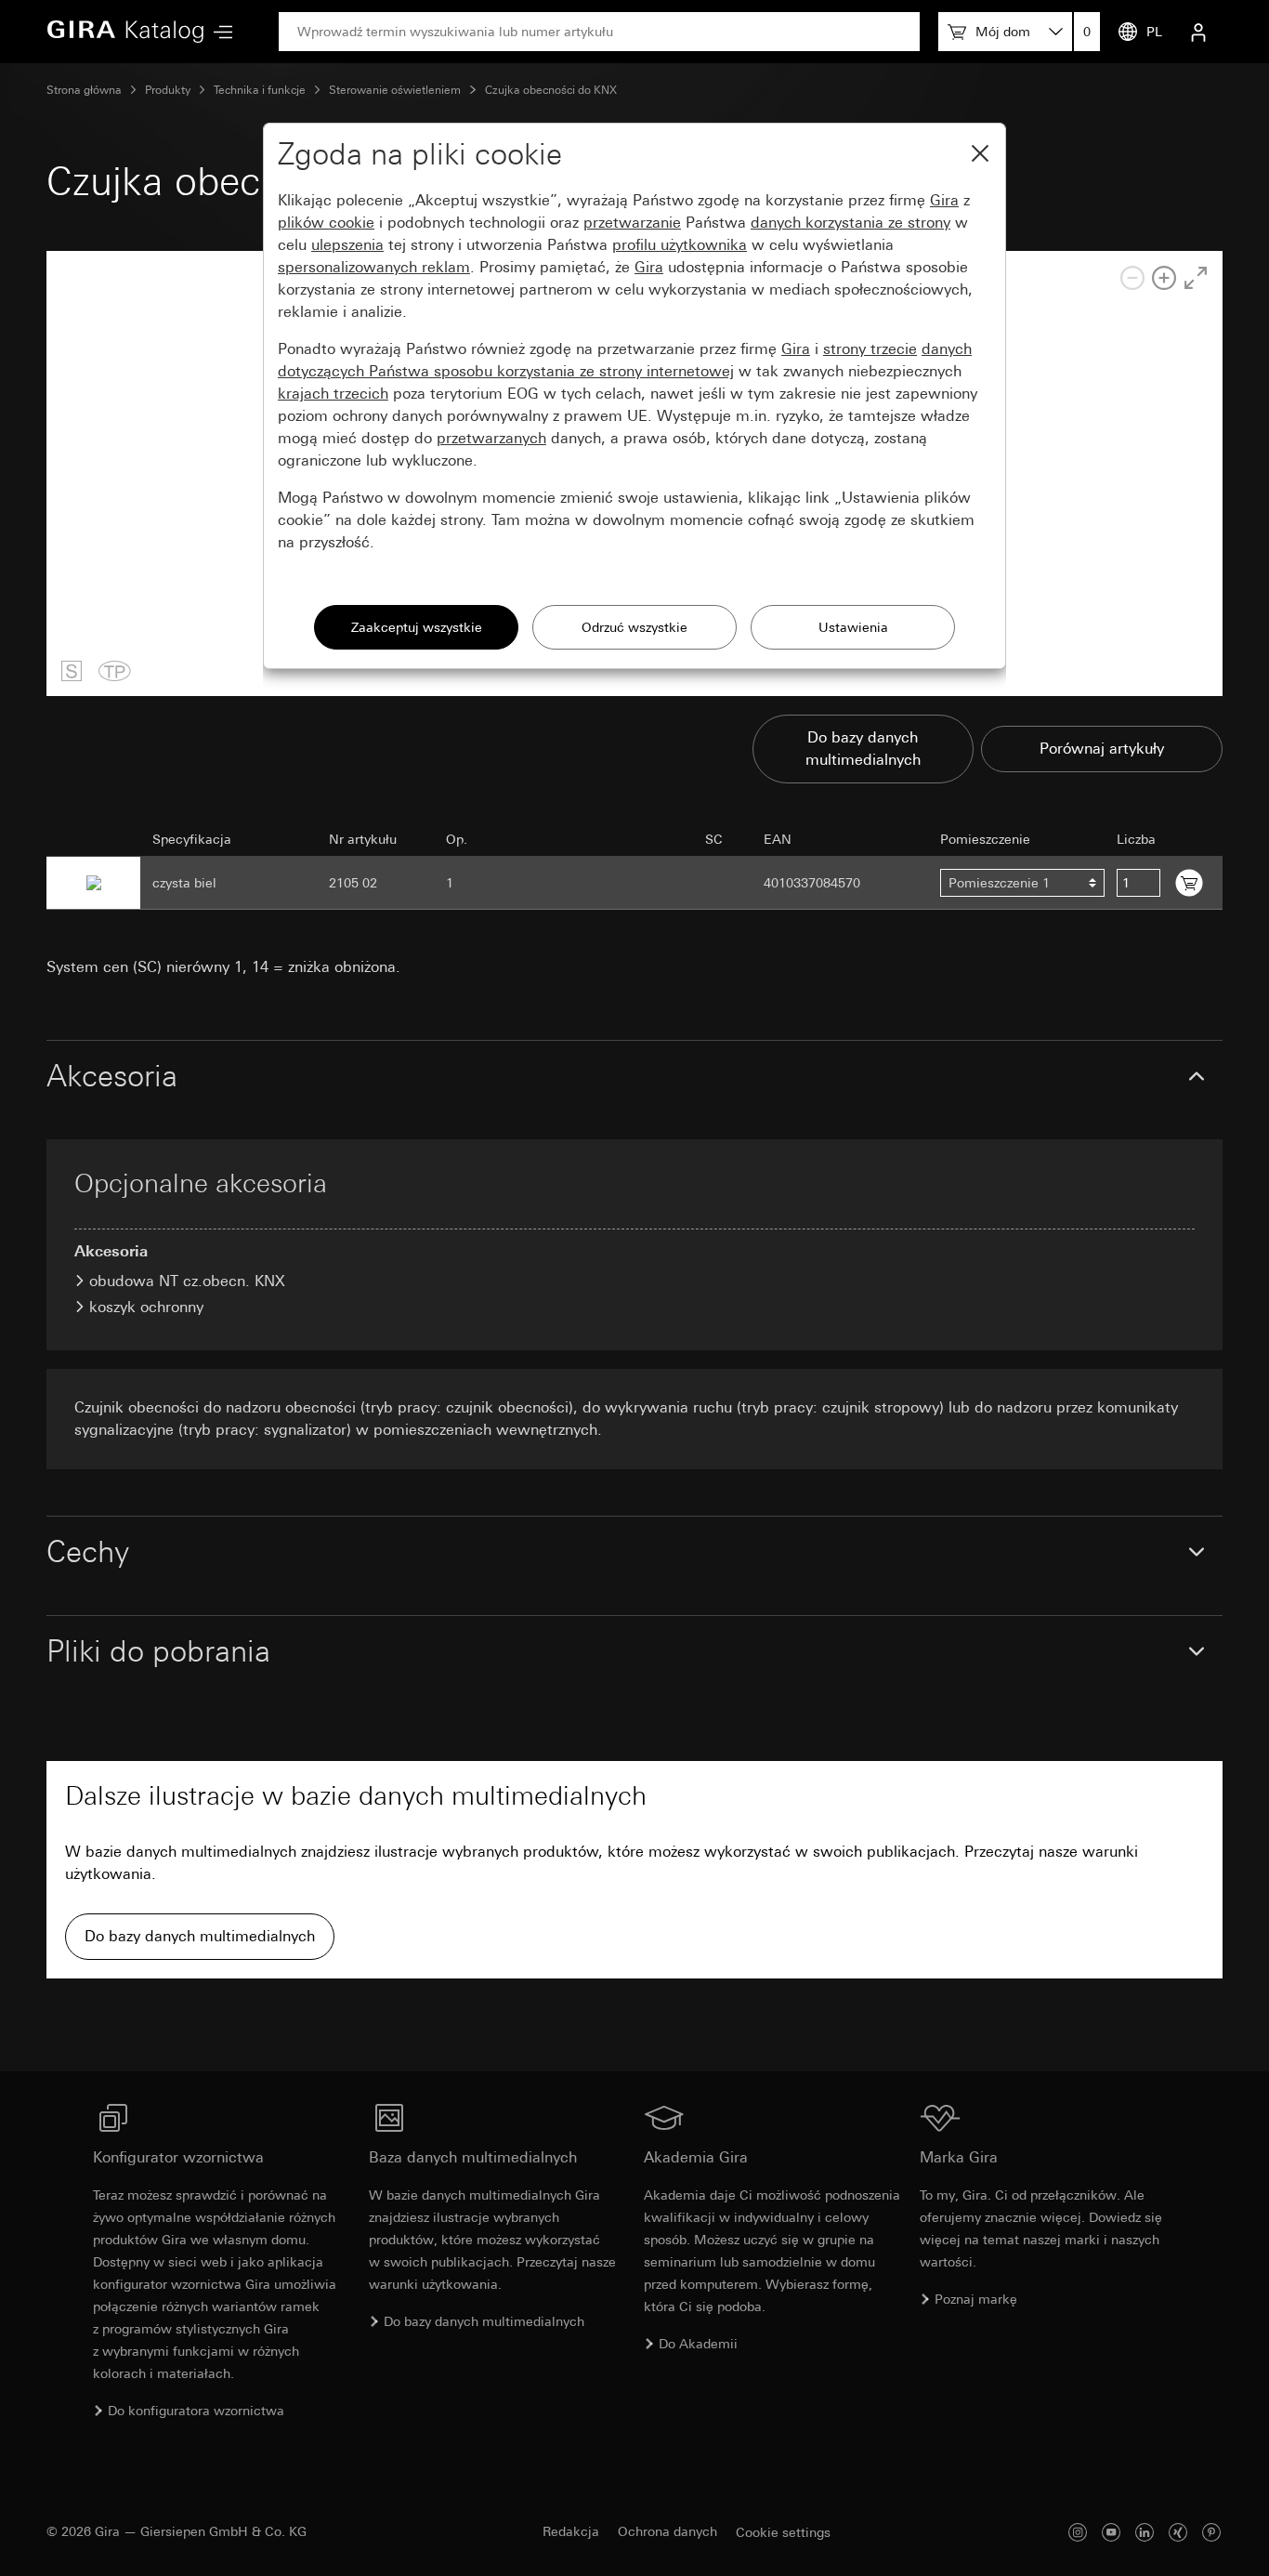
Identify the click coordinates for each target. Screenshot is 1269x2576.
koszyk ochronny (146, 1307)
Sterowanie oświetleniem (395, 90)
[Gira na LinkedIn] (1145, 2532)
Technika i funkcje (260, 90)
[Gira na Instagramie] (1078, 2532)
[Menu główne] (218, 32)
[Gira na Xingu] (1178, 2532)
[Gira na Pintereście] (1211, 2532)
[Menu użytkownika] (1198, 32)
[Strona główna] (125, 32)
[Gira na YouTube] (1111, 2532)
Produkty (168, 90)
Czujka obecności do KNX (551, 90)
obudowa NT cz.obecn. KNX (187, 1281)
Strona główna (84, 90)
